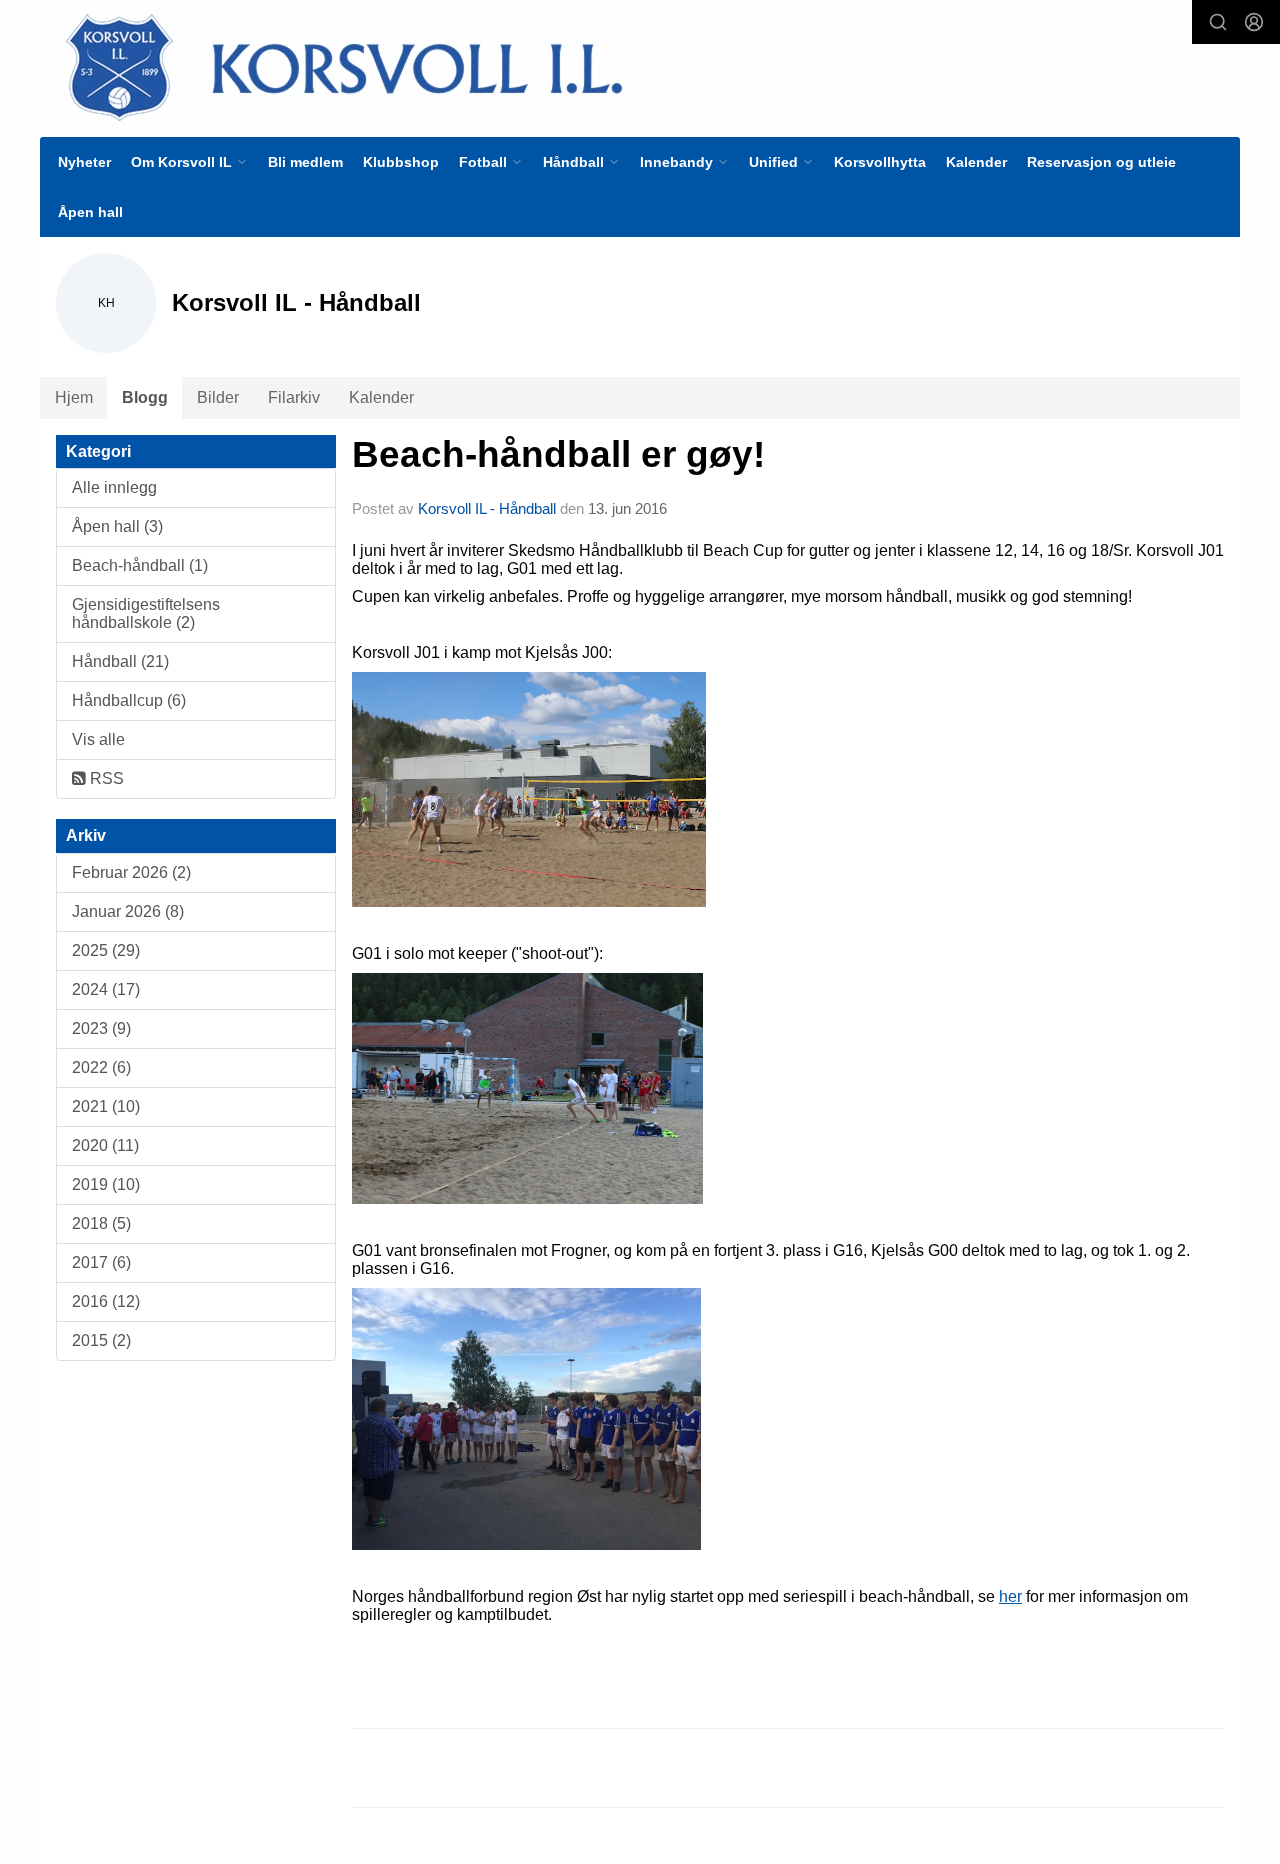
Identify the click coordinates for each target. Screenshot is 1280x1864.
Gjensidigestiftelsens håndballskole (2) (146, 613)
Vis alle (98, 739)
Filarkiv (294, 397)
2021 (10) (106, 1106)
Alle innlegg (114, 487)
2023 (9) (101, 1028)
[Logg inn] (1254, 22)
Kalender (976, 162)
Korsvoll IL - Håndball (487, 508)
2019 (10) (106, 1184)
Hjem (74, 397)
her (1010, 1596)
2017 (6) (101, 1262)
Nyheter (84, 162)
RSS (105, 778)
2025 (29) (106, 950)
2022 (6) (101, 1067)
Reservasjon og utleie (1101, 162)
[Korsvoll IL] (532, 66)
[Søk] (1218, 22)
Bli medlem (305, 162)
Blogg (145, 397)
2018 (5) (101, 1223)
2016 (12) (106, 1301)
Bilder (218, 397)
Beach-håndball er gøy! (558, 454)
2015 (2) (101, 1340)
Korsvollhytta (880, 162)
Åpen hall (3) (117, 526)
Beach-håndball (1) (140, 565)
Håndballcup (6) (129, 700)
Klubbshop (401, 162)
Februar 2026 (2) (131, 872)
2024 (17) (106, 989)
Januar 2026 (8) (128, 911)
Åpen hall (90, 212)
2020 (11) (105, 1145)
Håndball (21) (120, 661)
